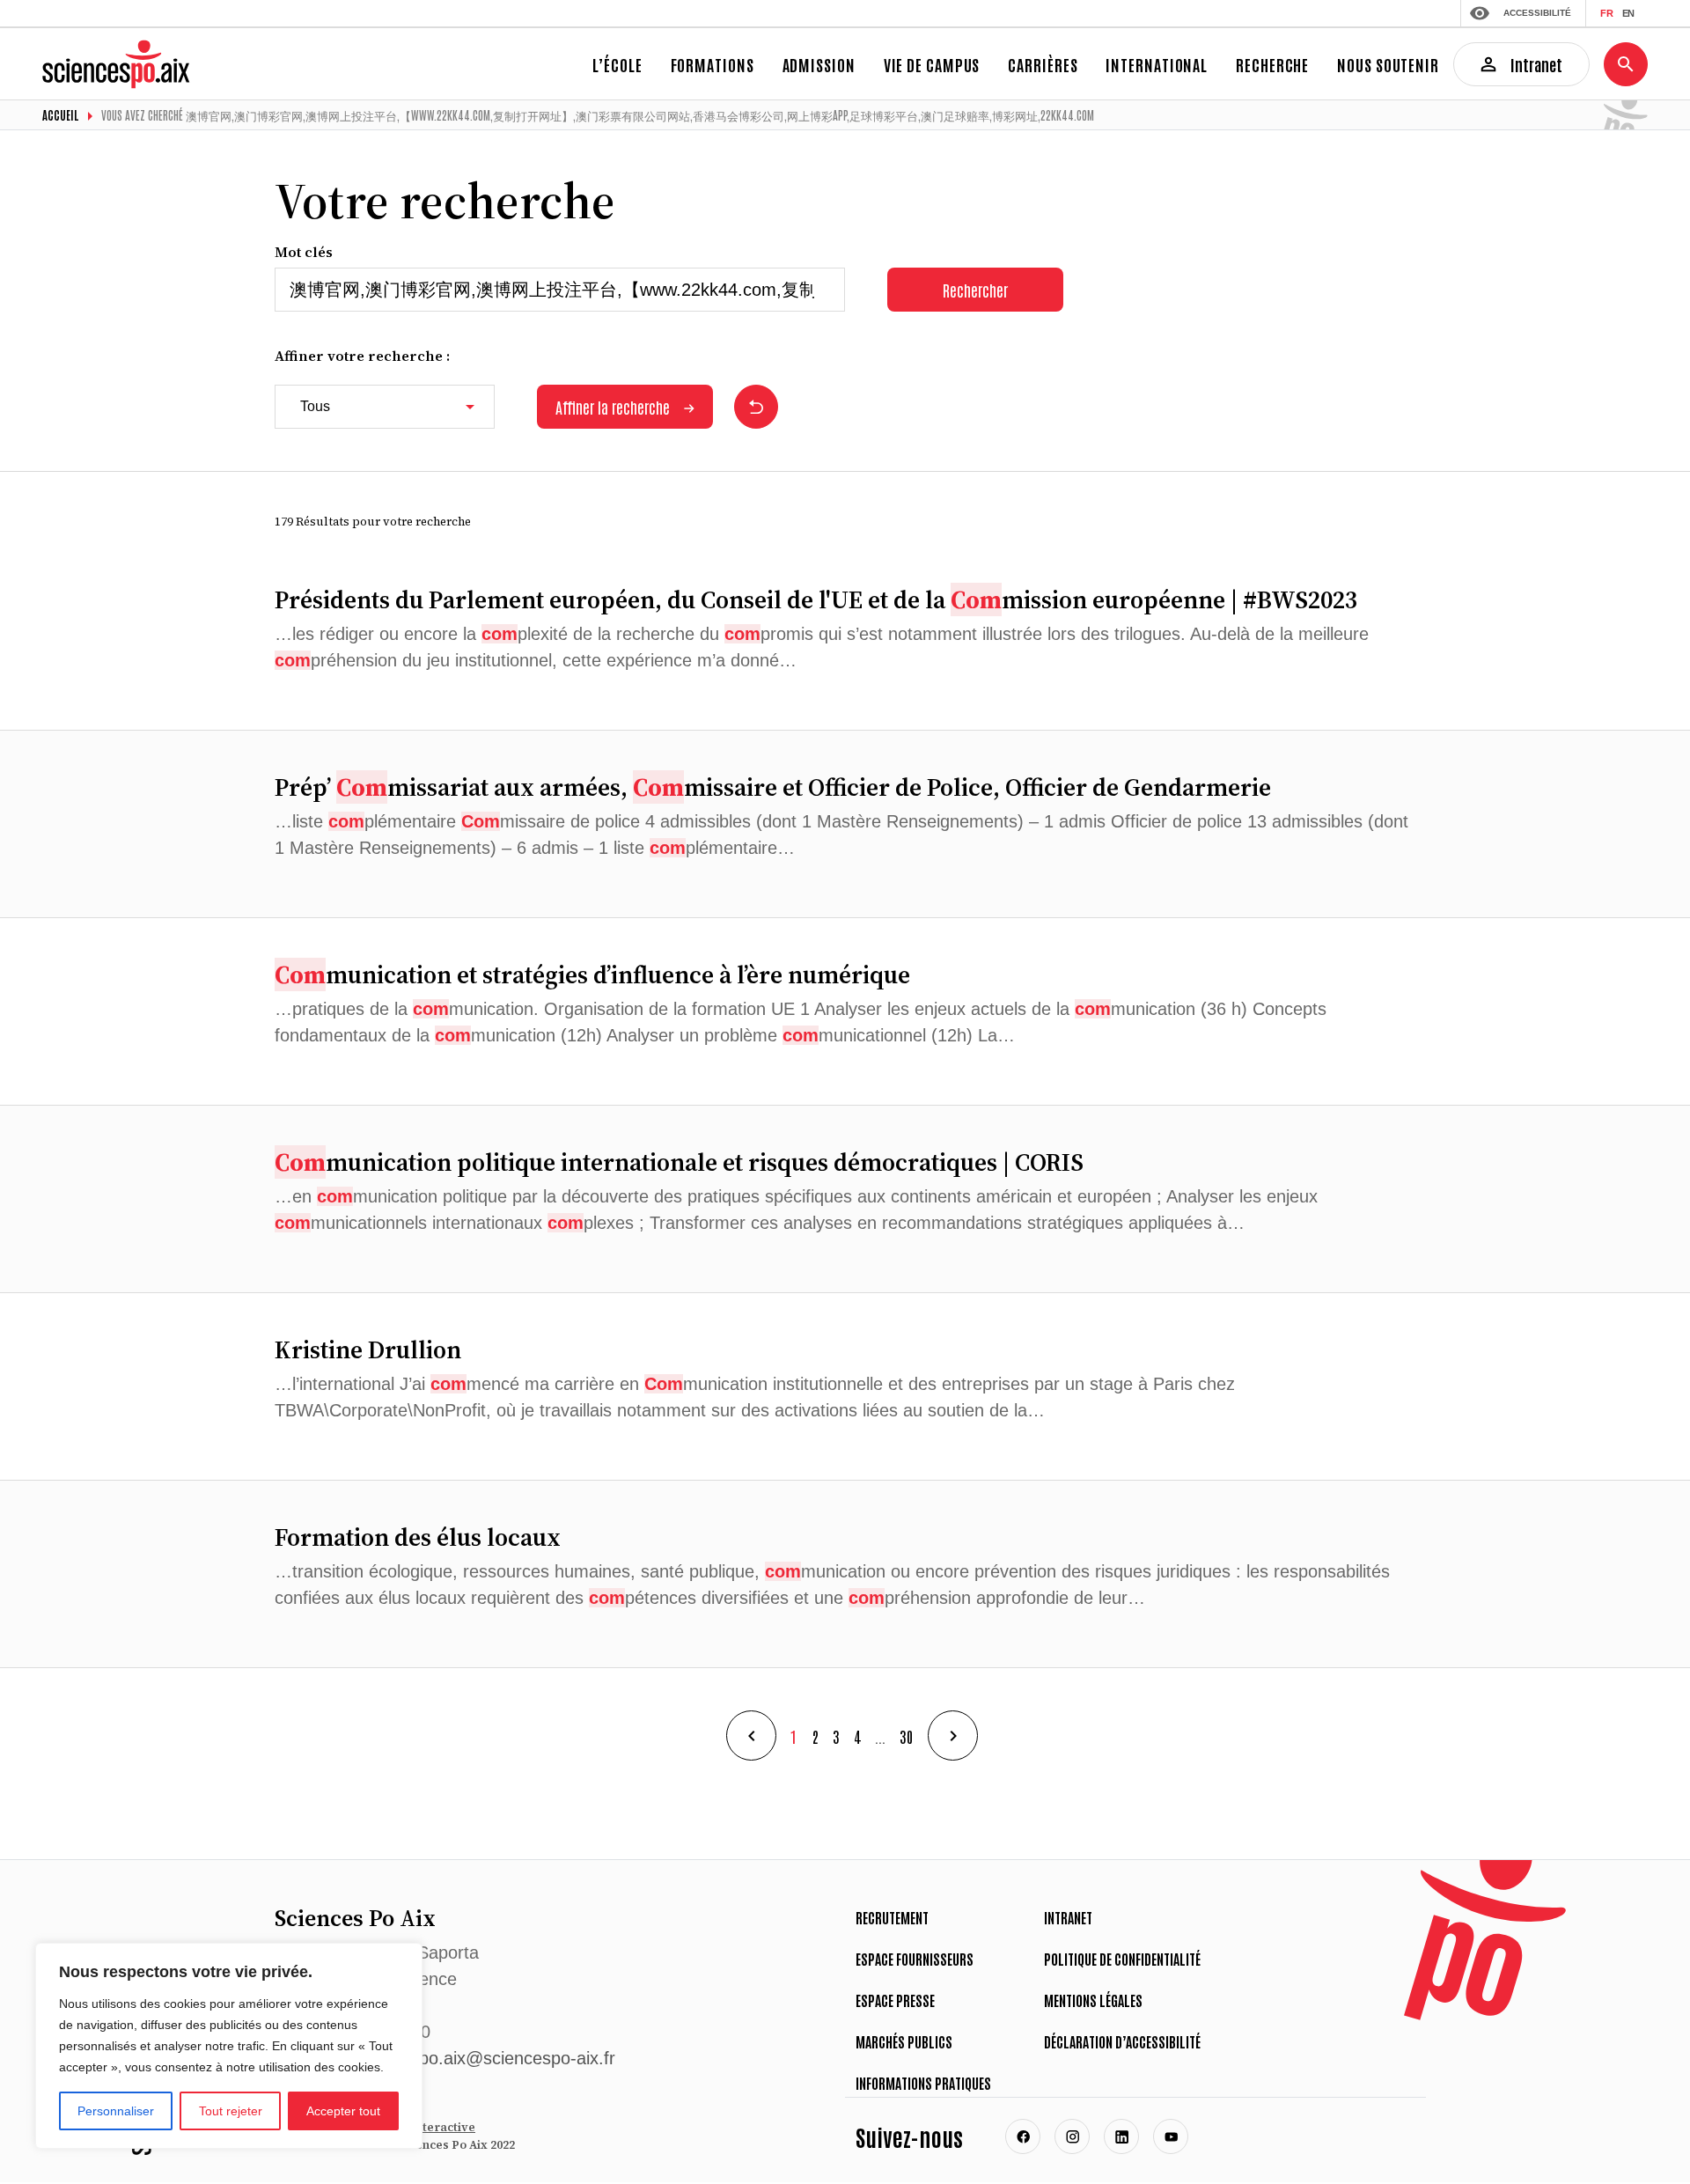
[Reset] (756, 407)
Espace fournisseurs (915, 1959)
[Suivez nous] (1023, 2136)
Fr (1607, 13)
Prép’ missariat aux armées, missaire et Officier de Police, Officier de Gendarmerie (773, 787)
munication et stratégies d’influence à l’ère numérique (592, 974)
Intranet (1068, 1917)
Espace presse (895, 2000)
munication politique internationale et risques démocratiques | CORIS (679, 1162)
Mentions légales (1093, 2000)
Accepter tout (343, 2111)
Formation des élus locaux (418, 1537)
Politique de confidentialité (1122, 1959)
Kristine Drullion (368, 1349)
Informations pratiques (923, 2083)
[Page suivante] (953, 1735)
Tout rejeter (231, 2111)
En (1628, 13)
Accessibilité (1537, 13)
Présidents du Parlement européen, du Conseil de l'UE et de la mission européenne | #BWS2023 (816, 599)
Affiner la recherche (613, 407)
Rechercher (975, 290)
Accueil (61, 115)
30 (907, 1736)
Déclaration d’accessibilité (1122, 2041)
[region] (229, 2046)
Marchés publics (904, 2041)
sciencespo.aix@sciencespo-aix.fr (483, 2058)
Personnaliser (116, 2111)
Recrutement (892, 1917)
